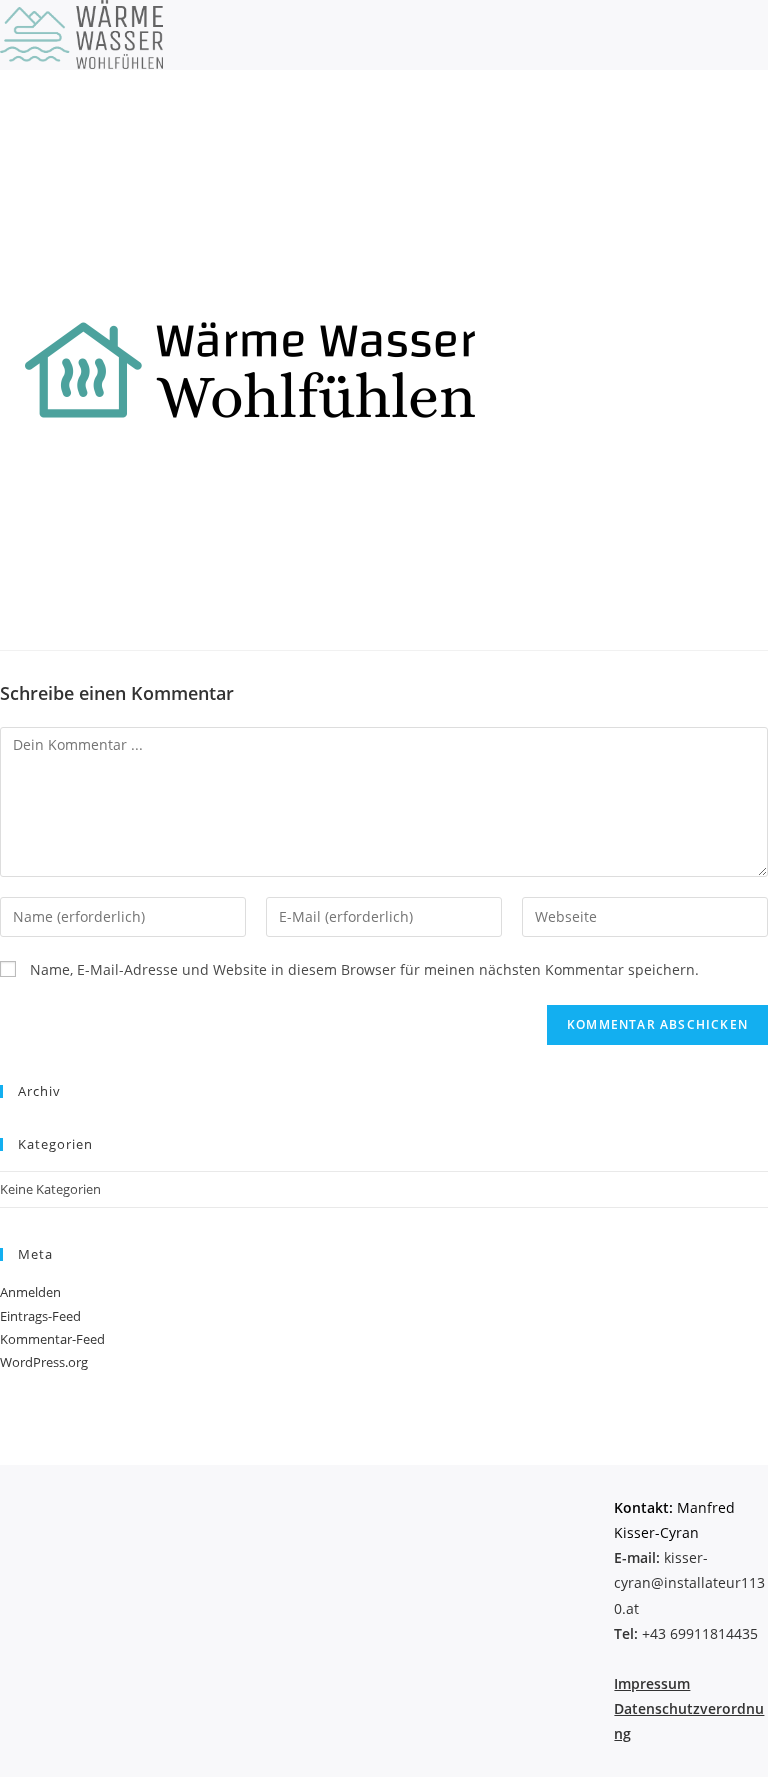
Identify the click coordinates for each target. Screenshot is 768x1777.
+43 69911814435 (686, 1633)
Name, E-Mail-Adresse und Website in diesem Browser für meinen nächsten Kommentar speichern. (364, 969)
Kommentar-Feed (52, 1339)
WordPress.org (44, 1362)
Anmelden (30, 1292)
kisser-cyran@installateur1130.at (689, 1582)
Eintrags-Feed (40, 1316)
